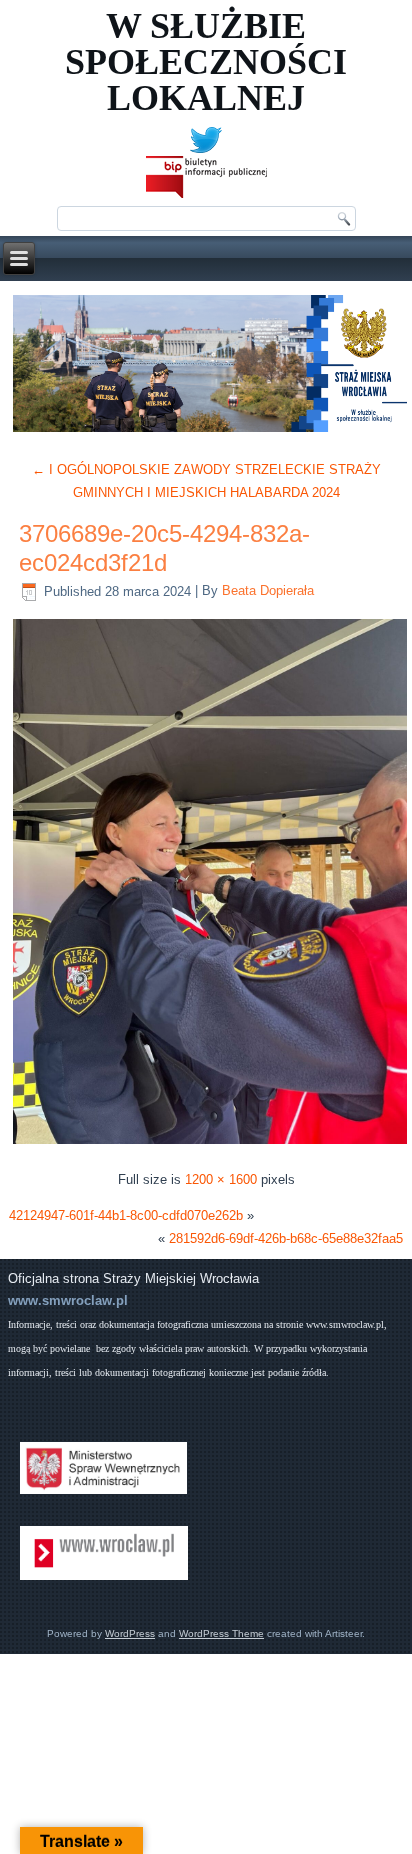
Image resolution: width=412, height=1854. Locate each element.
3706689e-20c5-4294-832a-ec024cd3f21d (164, 548)
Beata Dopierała (268, 591)
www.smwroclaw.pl (68, 1300)
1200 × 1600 (221, 1179)
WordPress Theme (221, 1633)
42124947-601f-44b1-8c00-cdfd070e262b (126, 1215)
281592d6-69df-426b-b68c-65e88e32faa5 (286, 1238)
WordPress (130, 1633)
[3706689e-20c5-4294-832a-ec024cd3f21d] (210, 1143)
